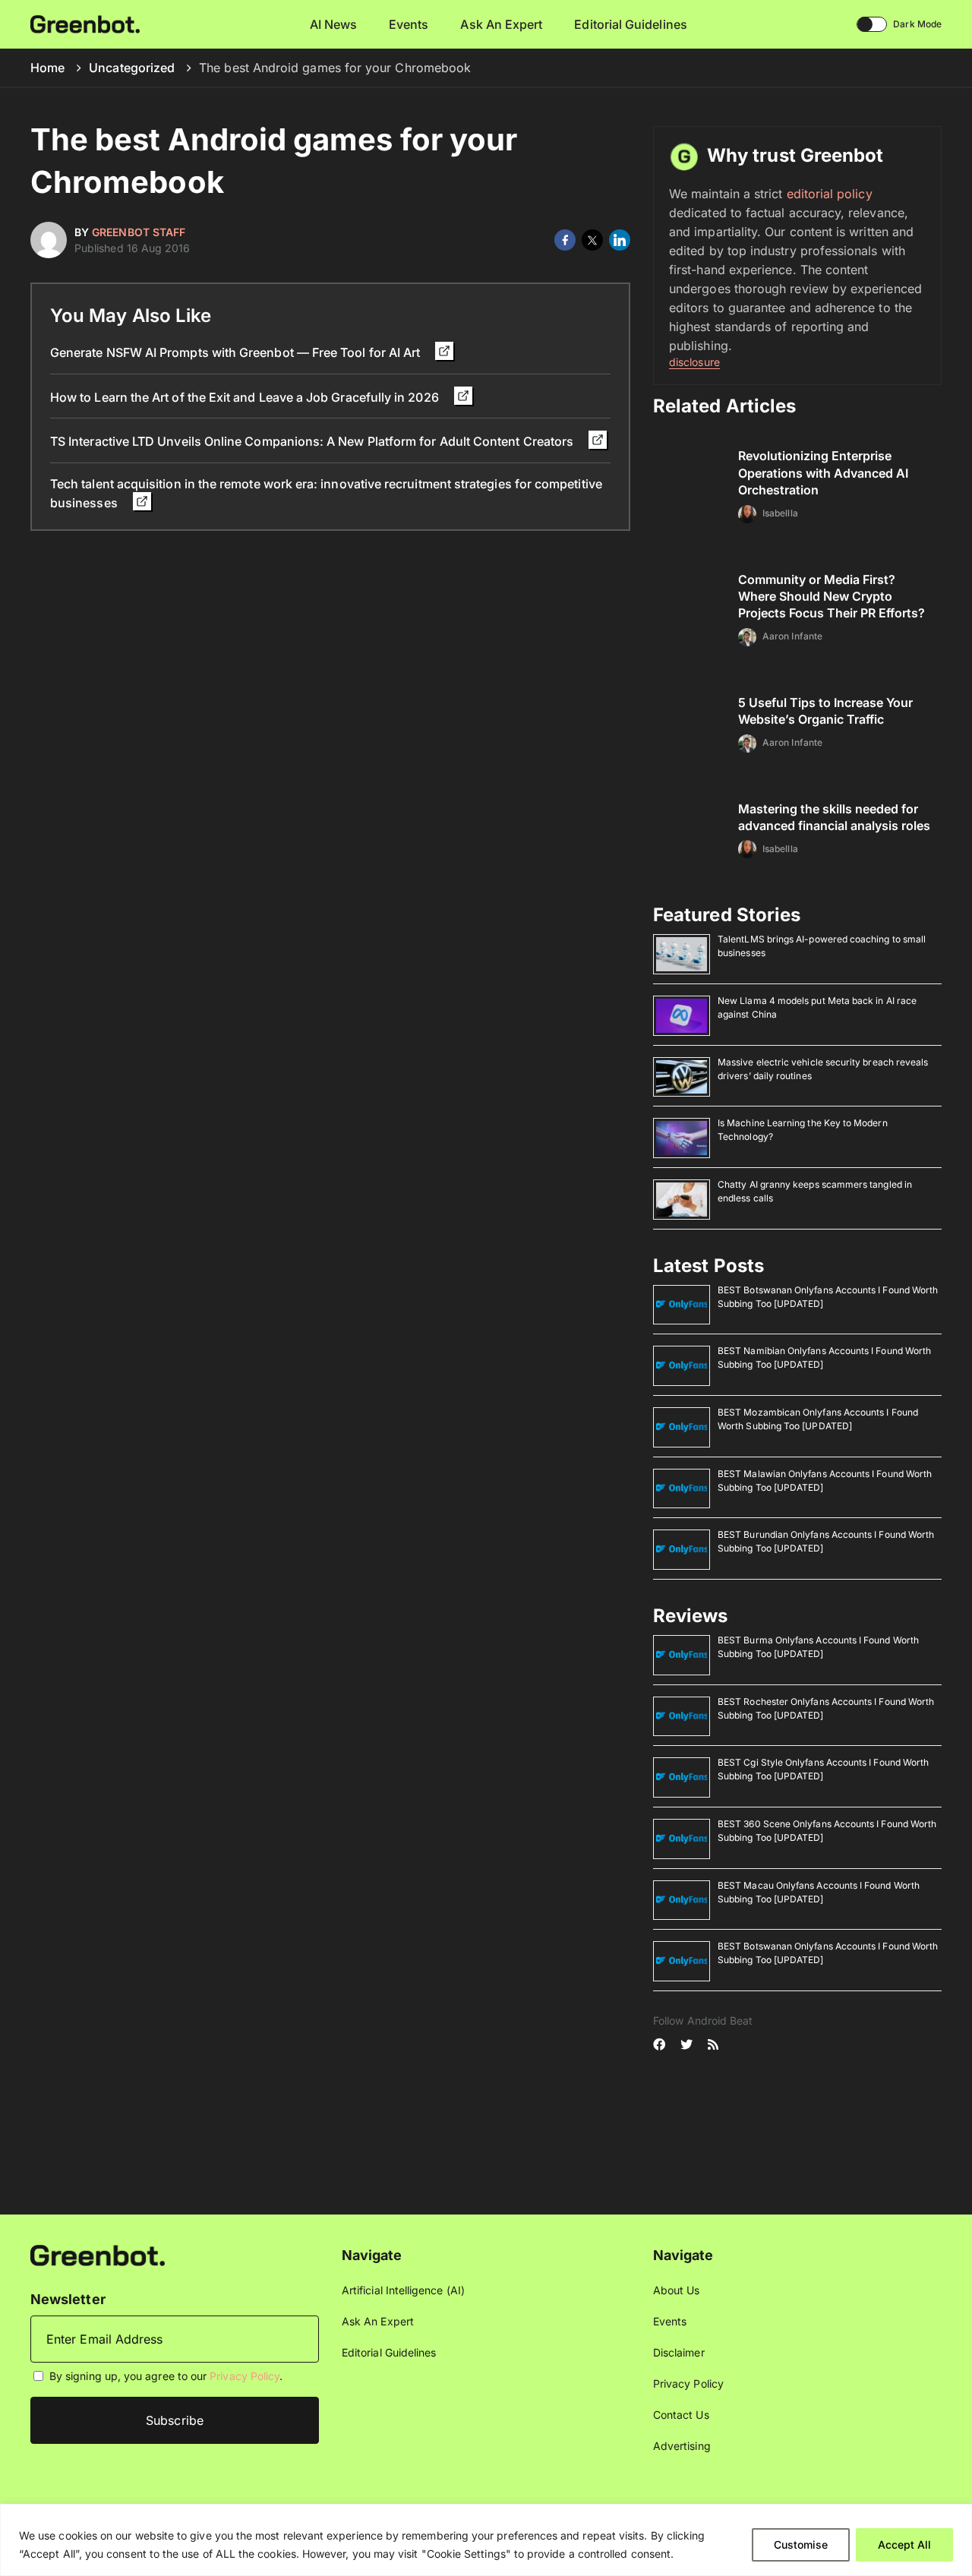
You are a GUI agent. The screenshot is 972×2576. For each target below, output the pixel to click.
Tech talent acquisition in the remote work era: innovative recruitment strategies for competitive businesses (326, 493)
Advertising (682, 2446)
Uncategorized (132, 68)
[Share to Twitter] (592, 240)
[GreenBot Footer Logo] (98, 2254)
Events (409, 24)
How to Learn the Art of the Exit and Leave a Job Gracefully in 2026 (246, 397)
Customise (801, 2544)
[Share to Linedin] (620, 240)
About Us (677, 2290)
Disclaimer (679, 2352)
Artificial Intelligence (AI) (403, 2290)
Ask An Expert (501, 24)
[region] (486, 2540)
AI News (334, 24)
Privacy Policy (245, 2376)
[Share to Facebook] (565, 240)
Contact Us (681, 2415)
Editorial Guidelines (630, 24)
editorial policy (830, 194)
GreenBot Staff (139, 232)
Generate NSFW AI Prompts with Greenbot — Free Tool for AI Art (237, 352)
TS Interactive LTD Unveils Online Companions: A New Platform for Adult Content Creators (313, 441)
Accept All (904, 2544)
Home (47, 68)
